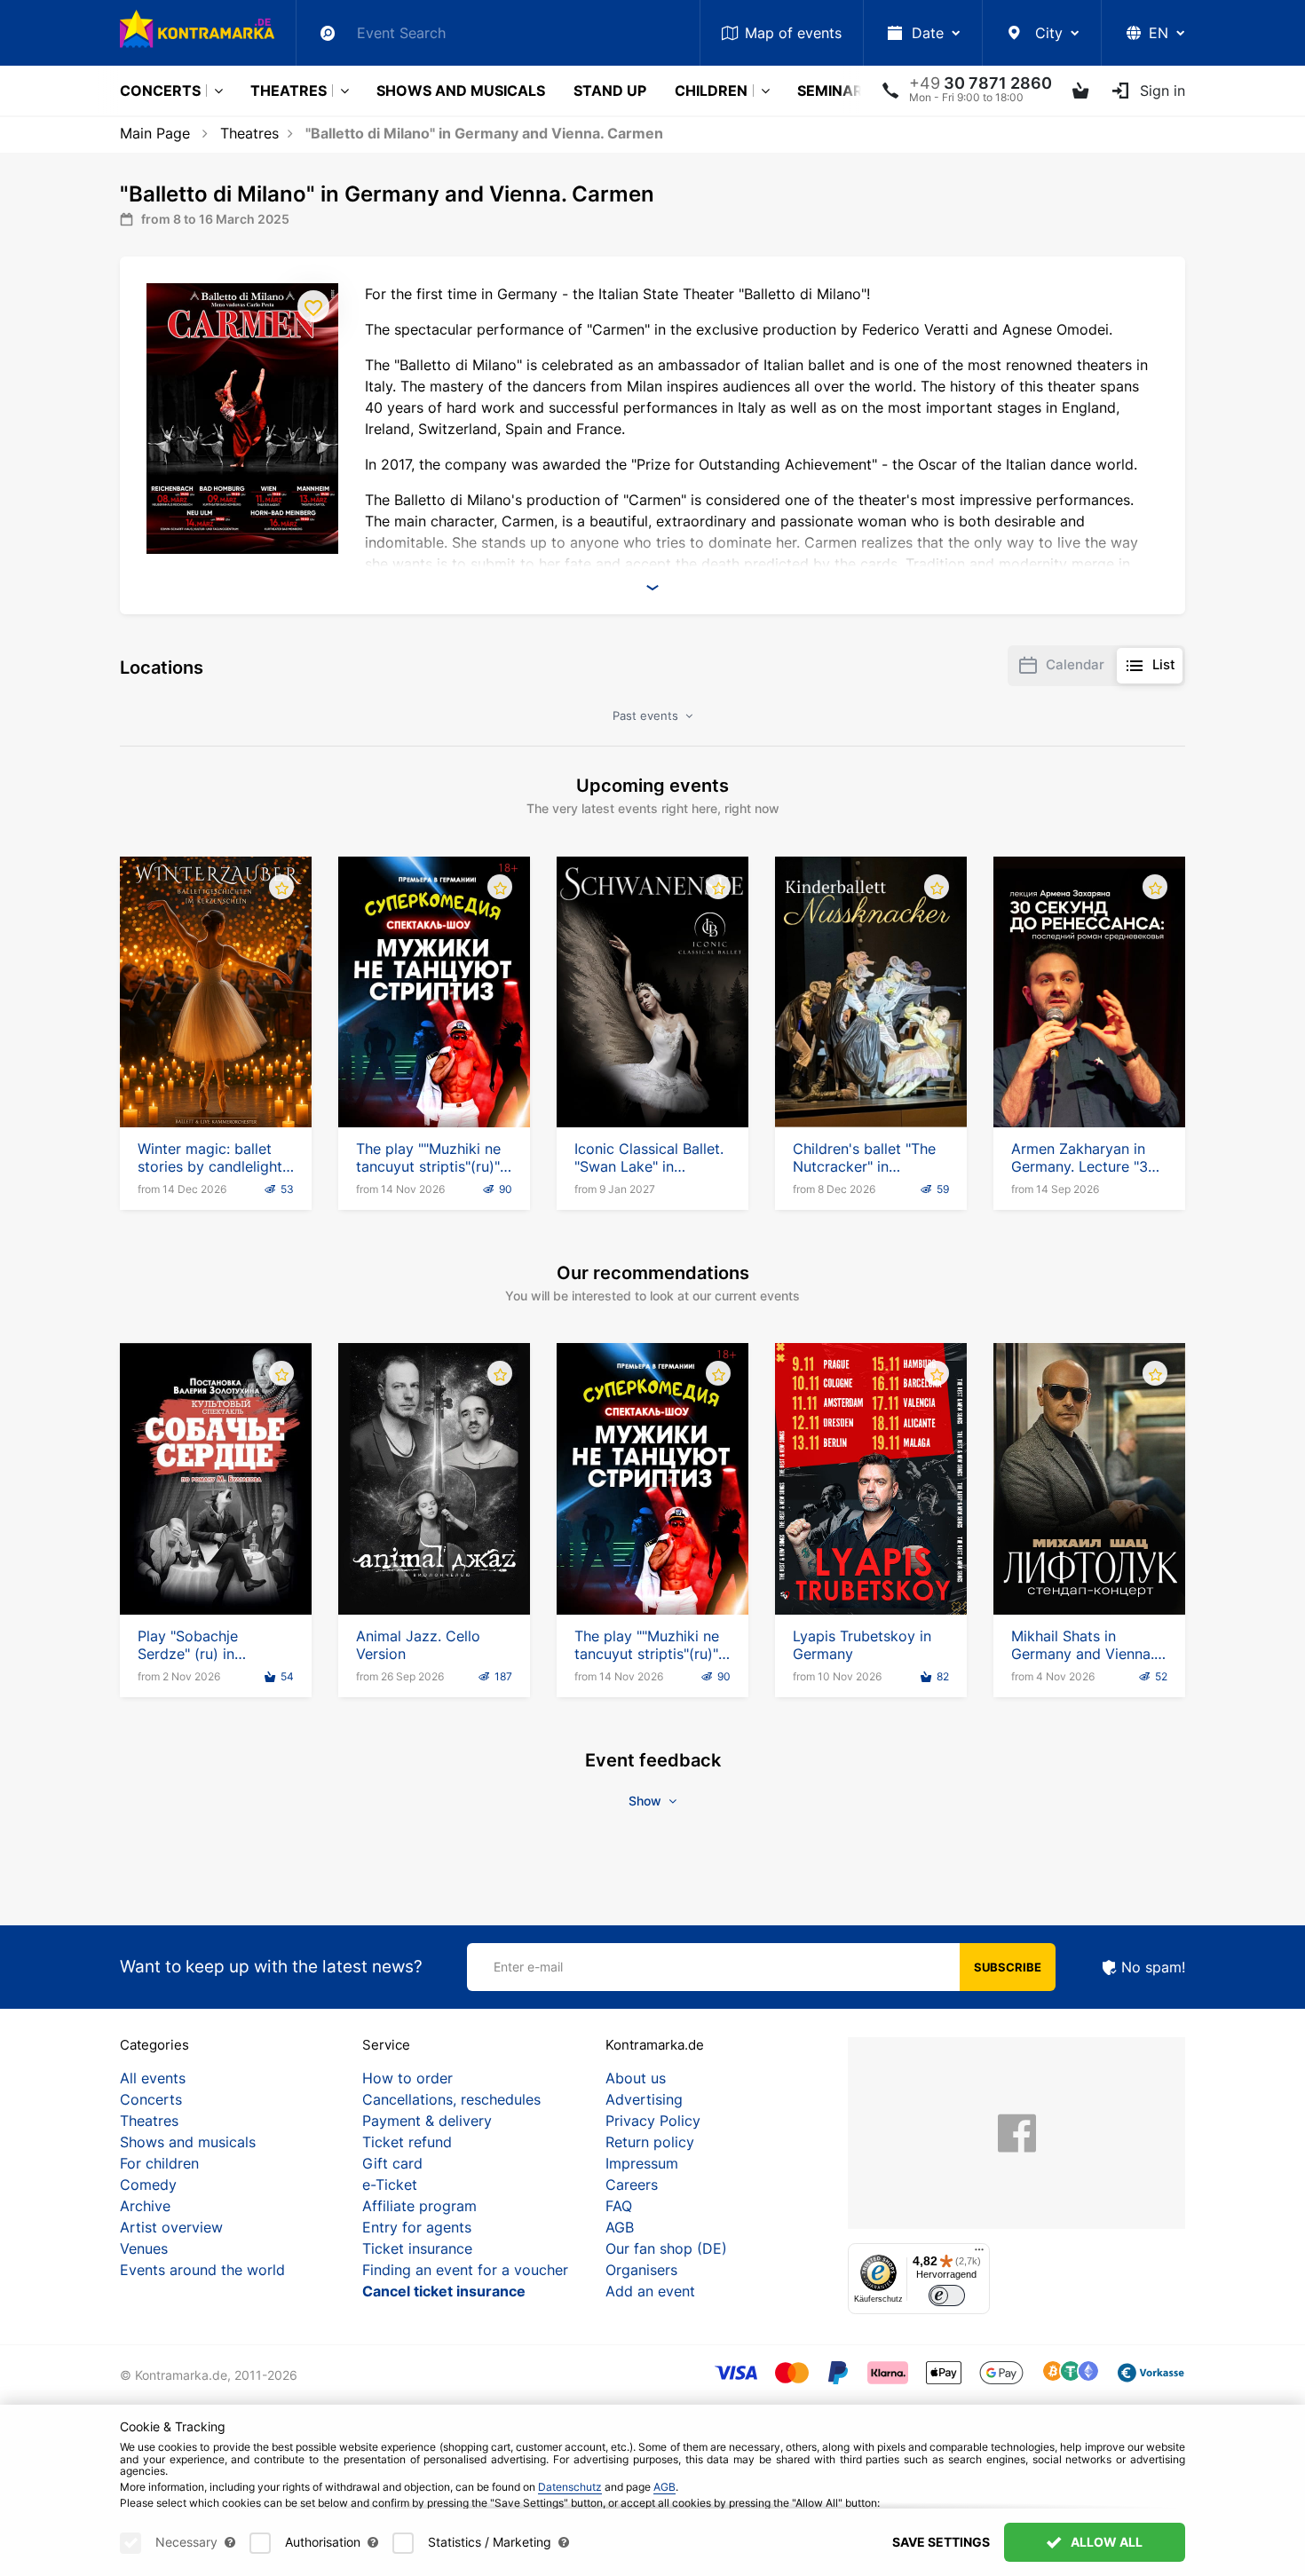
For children (159, 2163)
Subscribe (1008, 1967)
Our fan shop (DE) (666, 2248)
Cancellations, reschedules (451, 2099)
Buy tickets (216, 1077)
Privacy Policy (653, 2121)
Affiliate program (419, 2206)
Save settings (941, 2542)
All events (153, 2078)
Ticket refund (407, 2142)
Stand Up (610, 91)
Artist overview (171, 2227)
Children (711, 91)
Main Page (155, 133)
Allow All (1105, 2542)
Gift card (392, 2163)
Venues (144, 2248)
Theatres (289, 91)
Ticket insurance (417, 2248)
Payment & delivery (427, 2121)
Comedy (148, 2185)
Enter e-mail (528, 1967)
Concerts (160, 91)
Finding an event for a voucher (465, 2270)
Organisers (641, 2270)
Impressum (642, 2163)
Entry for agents (417, 2227)
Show (647, 1801)
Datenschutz (570, 2487)
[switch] (947, 2296)
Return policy (650, 2142)
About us (636, 2078)
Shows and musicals (461, 91)
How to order (407, 2078)
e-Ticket (390, 2185)
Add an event (650, 2291)
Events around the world (202, 2270)
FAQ (619, 2206)
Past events (647, 715)
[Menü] (979, 2254)
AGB (620, 2227)
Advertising (644, 2099)
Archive (145, 2206)
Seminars (834, 91)
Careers (632, 2185)
